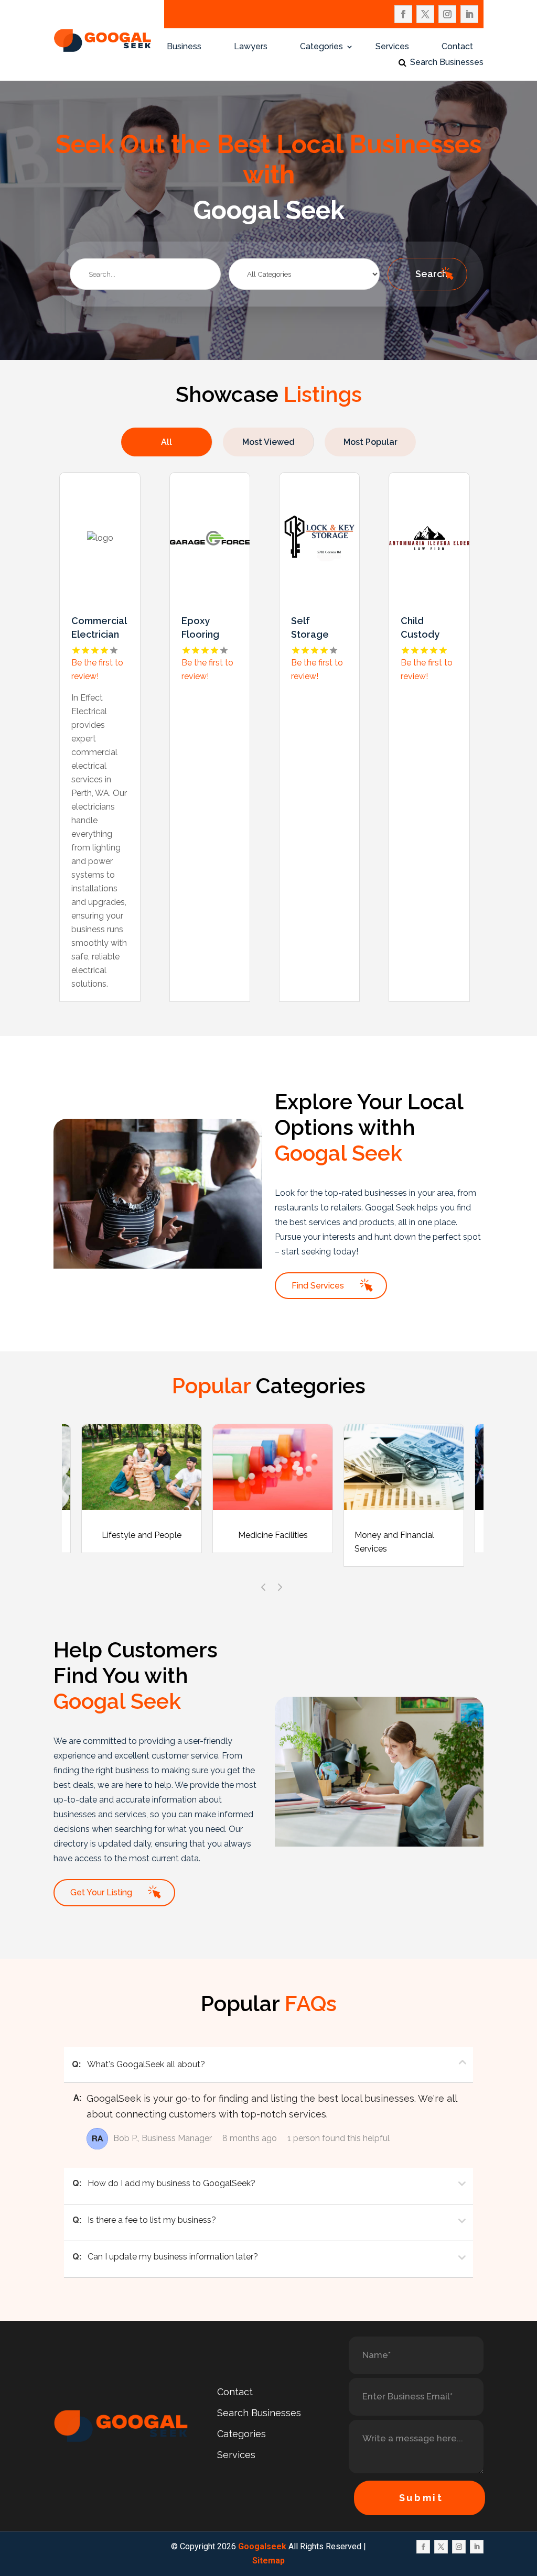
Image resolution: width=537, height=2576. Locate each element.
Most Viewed (268, 442)
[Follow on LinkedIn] (469, 14)
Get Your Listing (101, 1892)
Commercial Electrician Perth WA (99, 634)
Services (392, 47)
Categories (321, 47)
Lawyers (251, 47)
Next (276, 1584)
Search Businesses (447, 63)
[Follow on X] (425, 14)
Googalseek (262, 2546)
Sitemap (268, 2561)
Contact (457, 47)
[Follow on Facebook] (403, 14)
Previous (261, 1584)
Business (184, 47)
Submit (421, 2498)
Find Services (318, 1286)
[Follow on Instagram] (447, 14)
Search (431, 274)
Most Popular (370, 442)
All (167, 442)
